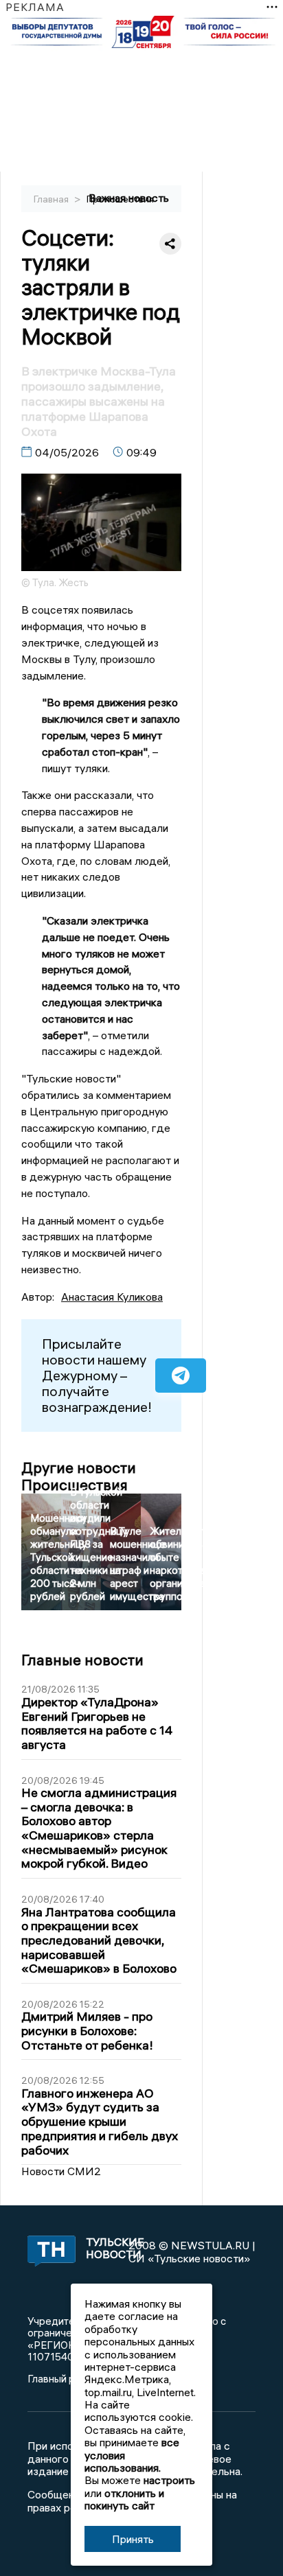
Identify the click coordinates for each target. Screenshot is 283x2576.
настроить (169, 2480)
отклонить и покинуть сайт (124, 2499)
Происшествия (120, 199)
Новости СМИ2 (61, 2171)
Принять (133, 2539)
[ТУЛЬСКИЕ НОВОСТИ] (48, 2252)
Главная (52, 199)
